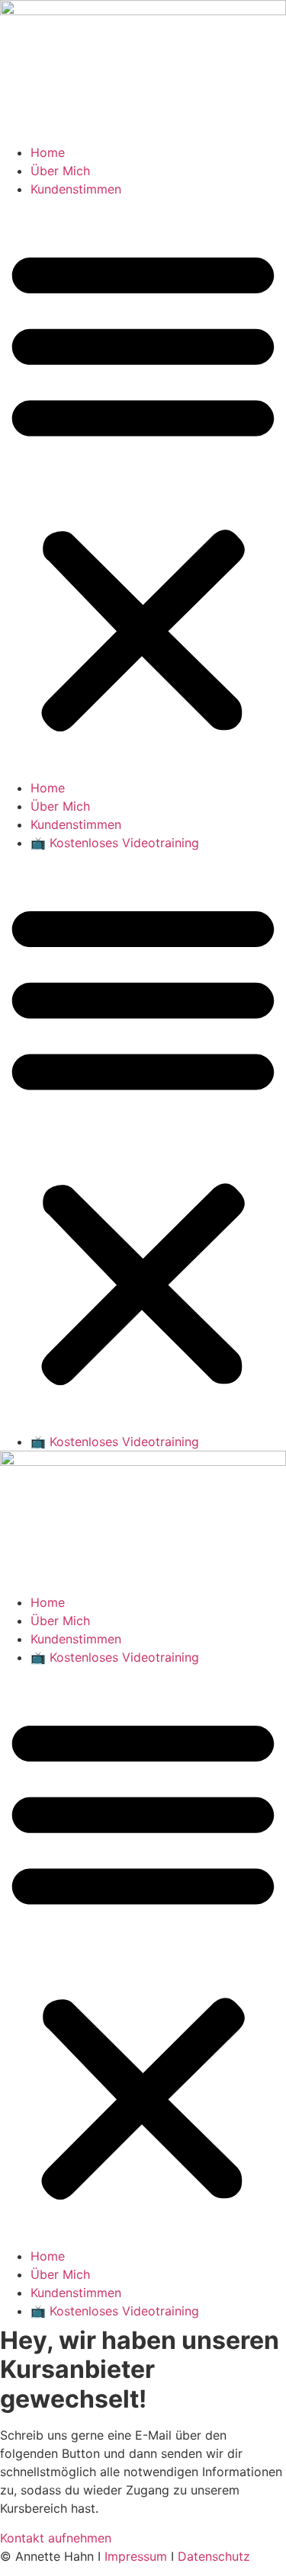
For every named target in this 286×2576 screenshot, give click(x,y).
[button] (143, 488)
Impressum (136, 2556)
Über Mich (60, 171)
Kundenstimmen (76, 189)
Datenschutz (214, 2556)
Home (48, 152)
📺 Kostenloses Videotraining (115, 843)
